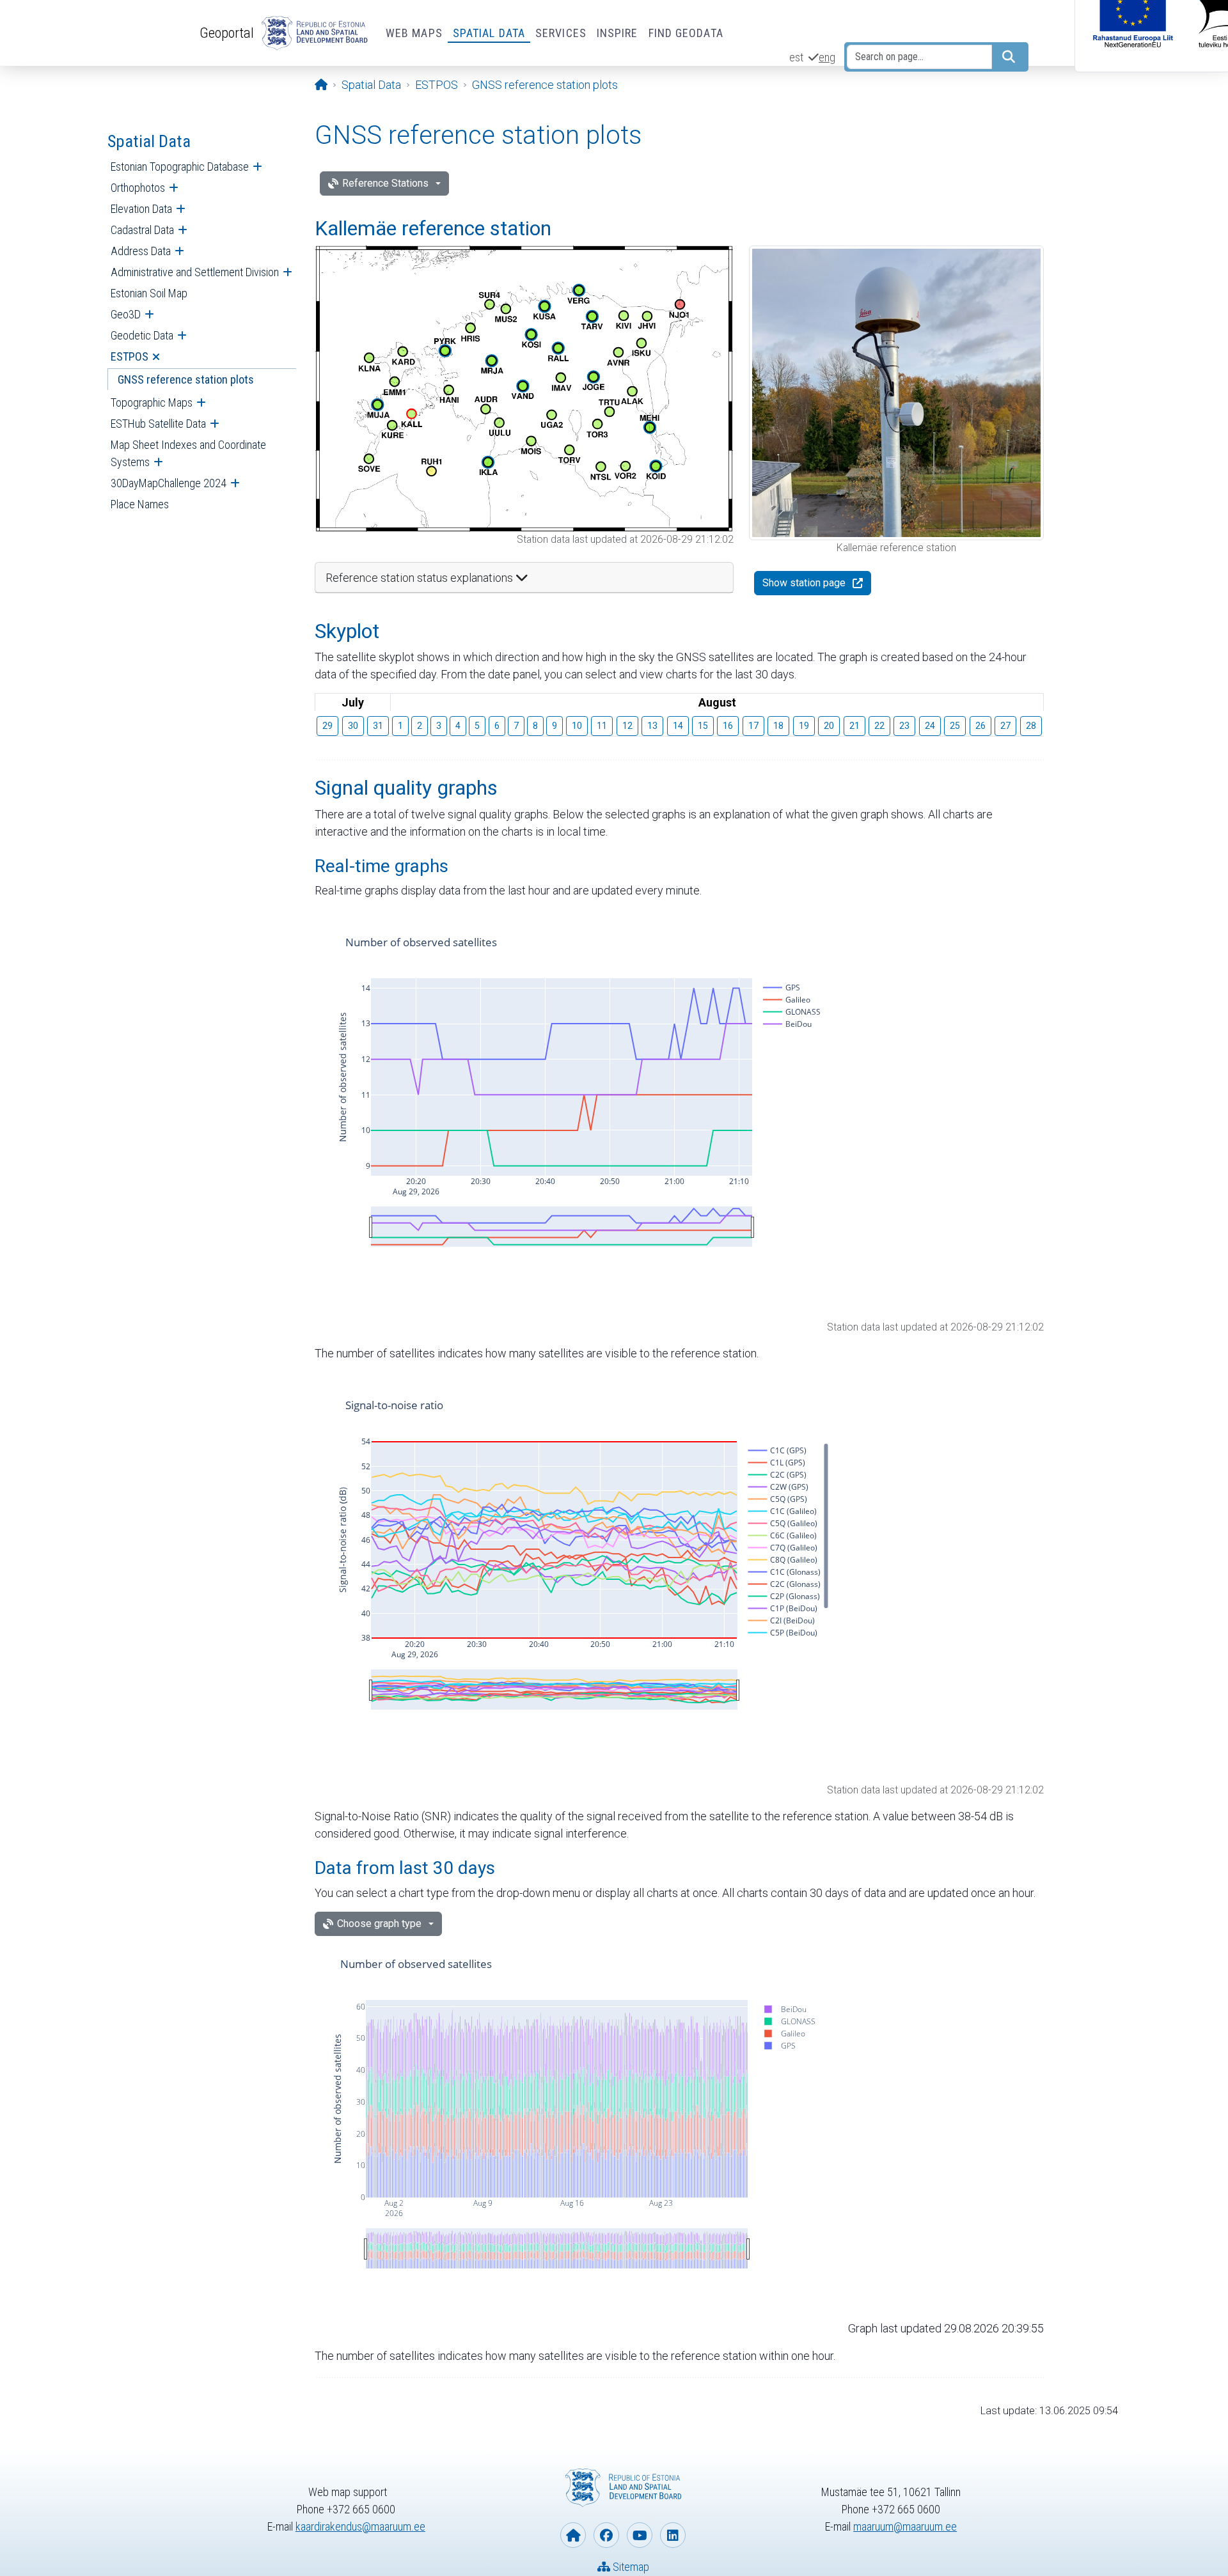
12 (627, 726)
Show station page (804, 583)
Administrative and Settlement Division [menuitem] (195, 272)
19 (804, 726)
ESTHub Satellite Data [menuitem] (158, 424)
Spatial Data (489, 33)
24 (930, 726)
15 (703, 726)
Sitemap (630, 2567)
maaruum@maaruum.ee (905, 2526)
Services (561, 33)
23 (904, 726)
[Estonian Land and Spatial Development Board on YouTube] (640, 2535)
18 (778, 726)
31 (378, 726)
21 (854, 726)
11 (602, 726)
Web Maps (414, 33)
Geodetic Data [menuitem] (142, 335)
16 (728, 726)
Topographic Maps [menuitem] (152, 402)
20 (829, 726)
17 (753, 726)
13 (652, 726)
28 (1031, 726)
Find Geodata (686, 33)
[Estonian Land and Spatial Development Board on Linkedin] (673, 2535)
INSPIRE (618, 33)
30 (353, 726)
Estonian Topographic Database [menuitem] (180, 167)
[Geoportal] (312, 33)
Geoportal (227, 33)
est (796, 57)
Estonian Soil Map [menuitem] (149, 293)
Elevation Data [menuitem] (141, 209)
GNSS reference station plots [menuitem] (186, 379)
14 (678, 726)
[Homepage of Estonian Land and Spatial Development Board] (573, 2535)
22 (879, 726)
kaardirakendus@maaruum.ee (360, 2526)
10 (577, 726)
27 (1005, 726)
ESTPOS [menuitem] (130, 356)
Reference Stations (385, 183)
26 (980, 726)
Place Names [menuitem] (140, 504)
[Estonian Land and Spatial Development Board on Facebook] (606, 2535)
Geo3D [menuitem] (126, 314)
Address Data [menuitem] (141, 251)
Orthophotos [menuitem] (138, 188)
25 (955, 726)
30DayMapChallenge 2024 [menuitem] (169, 483)
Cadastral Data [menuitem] (142, 230)
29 (327, 726)
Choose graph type (379, 1924)
